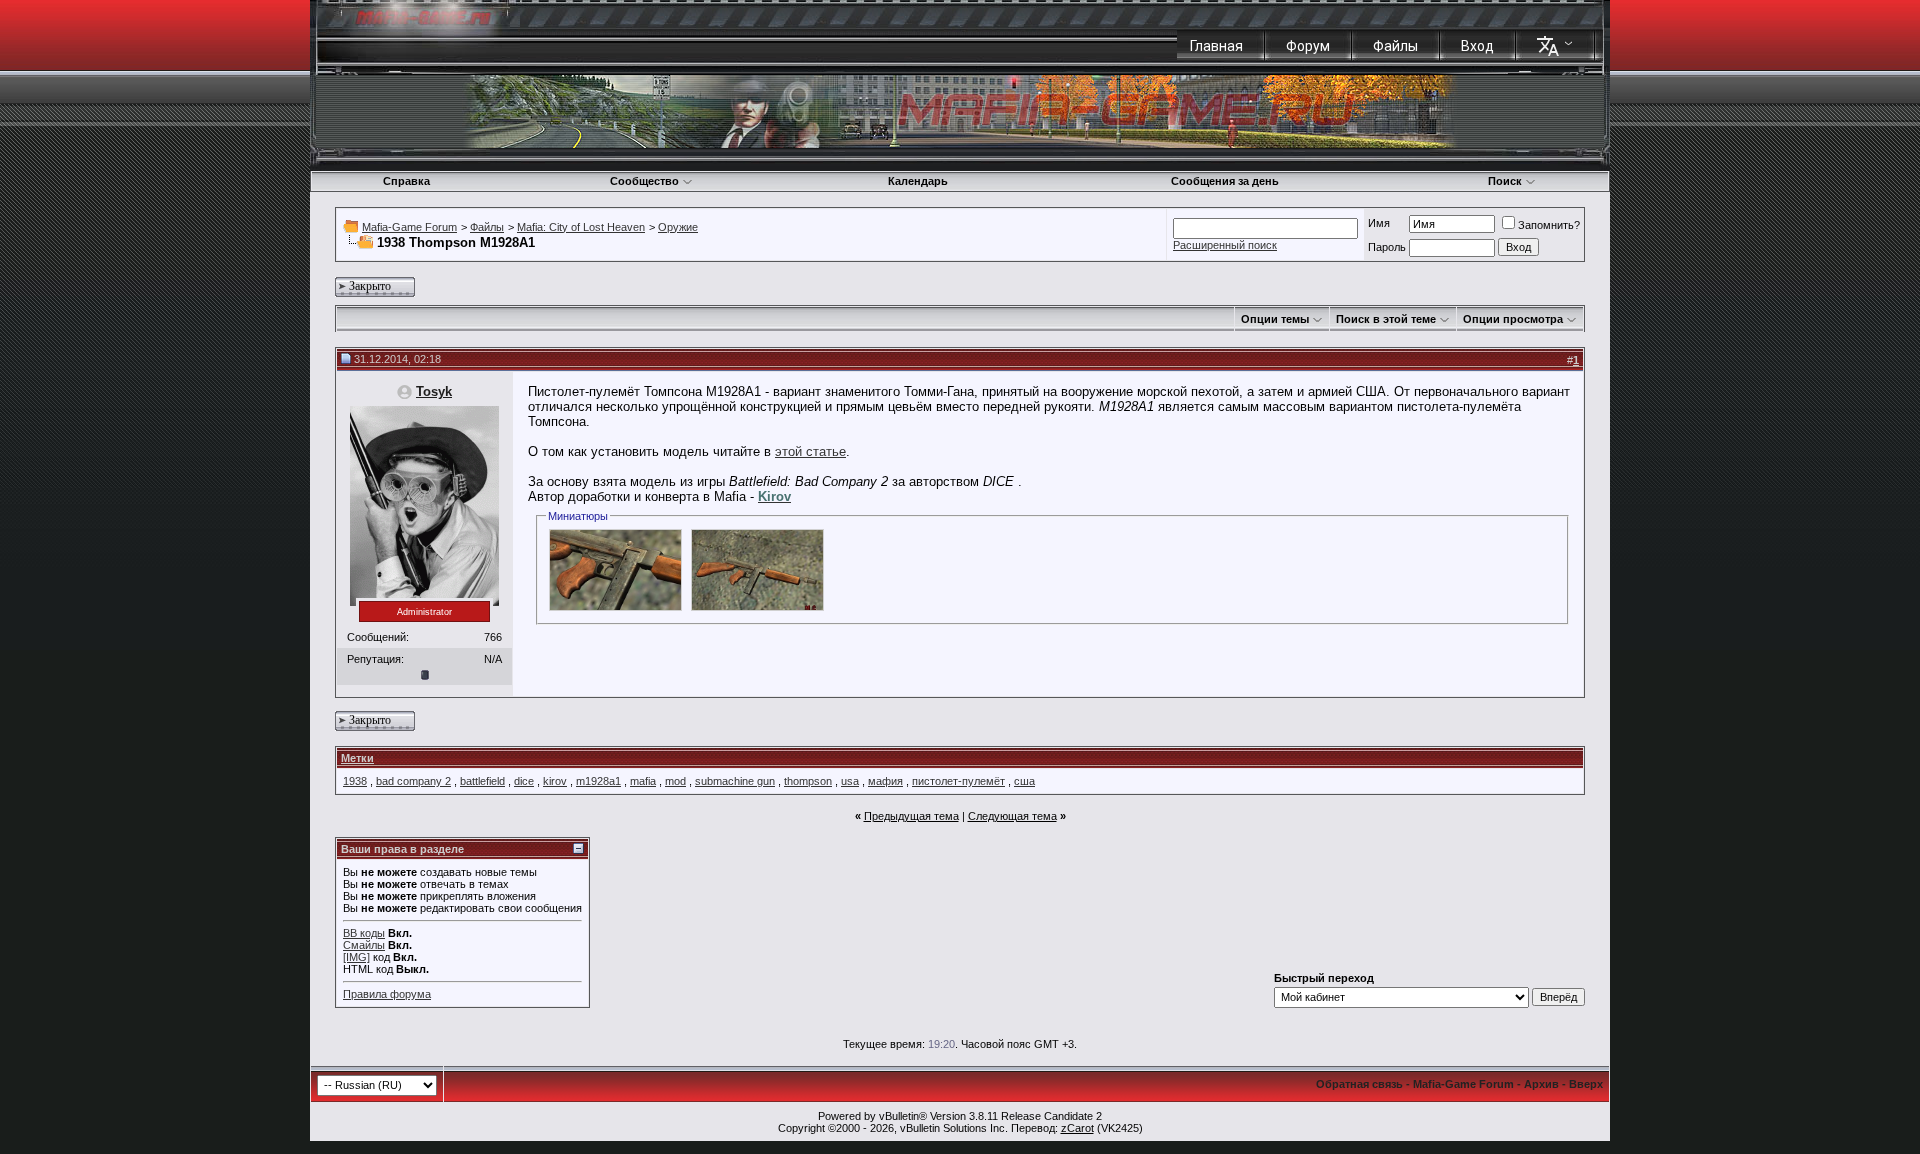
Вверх (1586, 1084)
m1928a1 (598, 781)
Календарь (918, 181)
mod (675, 781)
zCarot (1077, 1128)
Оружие (678, 227)
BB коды (364, 933)
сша (1024, 781)
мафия (885, 781)
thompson (808, 781)
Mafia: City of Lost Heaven (581, 227)
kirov (555, 781)
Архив (1541, 1084)
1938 (355, 781)
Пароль (1387, 247)
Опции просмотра (1513, 319)
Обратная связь (1359, 1084)
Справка (406, 181)
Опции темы (1275, 319)
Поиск (1505, 181)
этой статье (810, 451)
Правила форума (387, 994)
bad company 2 (413, 781)
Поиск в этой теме (1386, 319)
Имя (1379, 223)
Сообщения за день (1225, 181)
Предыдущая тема (911, 816)
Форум (1308, 46)
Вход (1477, 46)
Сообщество (644, 181)
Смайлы (364, 945)
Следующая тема (1012, 816)
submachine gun (735, 781)
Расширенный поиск (1225, 245)
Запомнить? (1549, 225)
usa (850, 781)
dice (524, 781)
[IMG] (356, 957)
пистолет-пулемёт (958, 781)
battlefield (482, 781)
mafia (643, 781)
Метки (357, 758)
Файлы (1395, 46)
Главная (1216, 46)
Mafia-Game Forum (409, 227)
